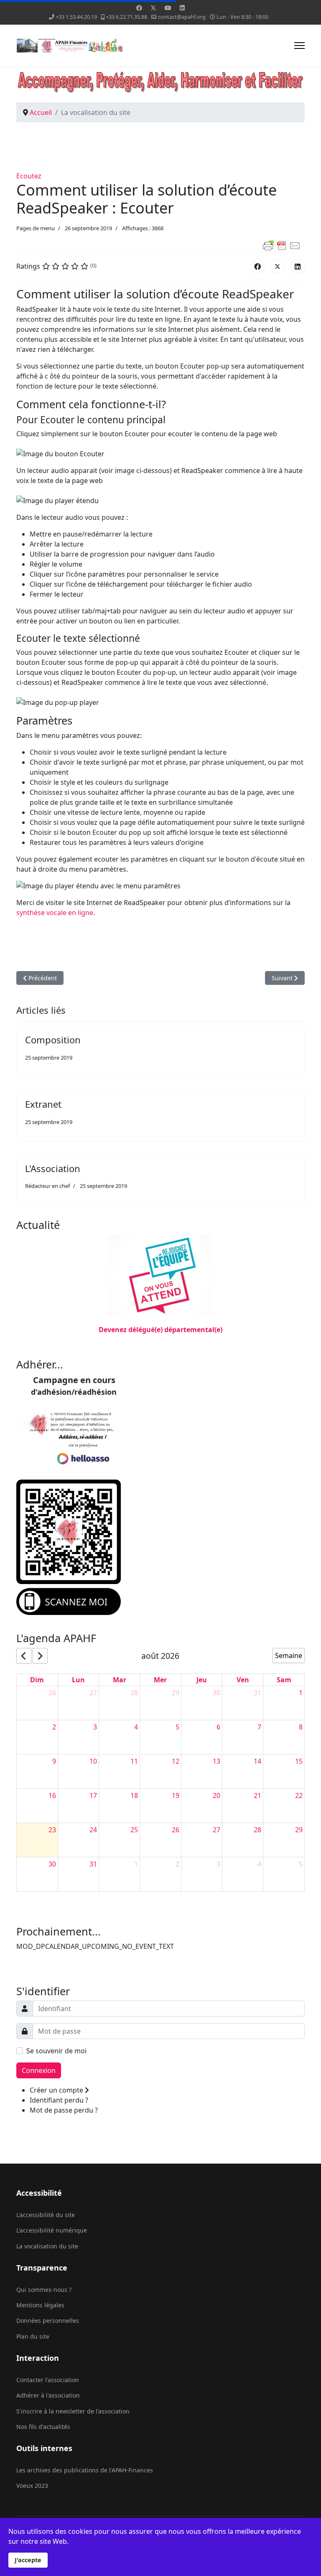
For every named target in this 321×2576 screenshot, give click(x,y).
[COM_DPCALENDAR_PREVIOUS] (24, 1656)
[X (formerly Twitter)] (278, 266)
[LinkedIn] (298, 266)
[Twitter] (153, 8)
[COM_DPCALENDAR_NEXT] (40, 1656)
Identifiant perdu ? (59, 2100)
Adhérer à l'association (48, 2395)
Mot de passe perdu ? (64, 2110)
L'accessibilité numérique (52, 2230)
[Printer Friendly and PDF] (160, 246)
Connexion (39, 2070)
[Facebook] (139, 8)
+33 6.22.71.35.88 (126, 17)
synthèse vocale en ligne (55, 913)
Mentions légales (40, 2305)
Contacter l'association (48, 2380)
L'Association (53, 1168)
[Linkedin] (182, 8)
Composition (53, 1040)
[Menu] (299, 46)
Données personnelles (48, 2320)
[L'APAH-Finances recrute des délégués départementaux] (160, 1276)
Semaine (289, 1655)
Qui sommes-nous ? (44, 2290)
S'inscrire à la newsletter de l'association (73, 2411)
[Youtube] (168, 8)
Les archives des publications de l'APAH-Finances (85, 2470)
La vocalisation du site (47, 2246)
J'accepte (28, 2560)
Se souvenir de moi (56, 2051)
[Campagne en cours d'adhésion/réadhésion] (160, 1439)
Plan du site (33, 2336)
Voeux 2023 (32, 2486)
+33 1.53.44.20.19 (76, 17)
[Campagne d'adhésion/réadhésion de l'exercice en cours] (160, 1547)
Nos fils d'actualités (43, 2427)
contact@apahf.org (182, 17)
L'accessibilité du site (46, 2215)
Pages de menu (36, 228)
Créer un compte (57, 2090)
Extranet (43, 1104)
